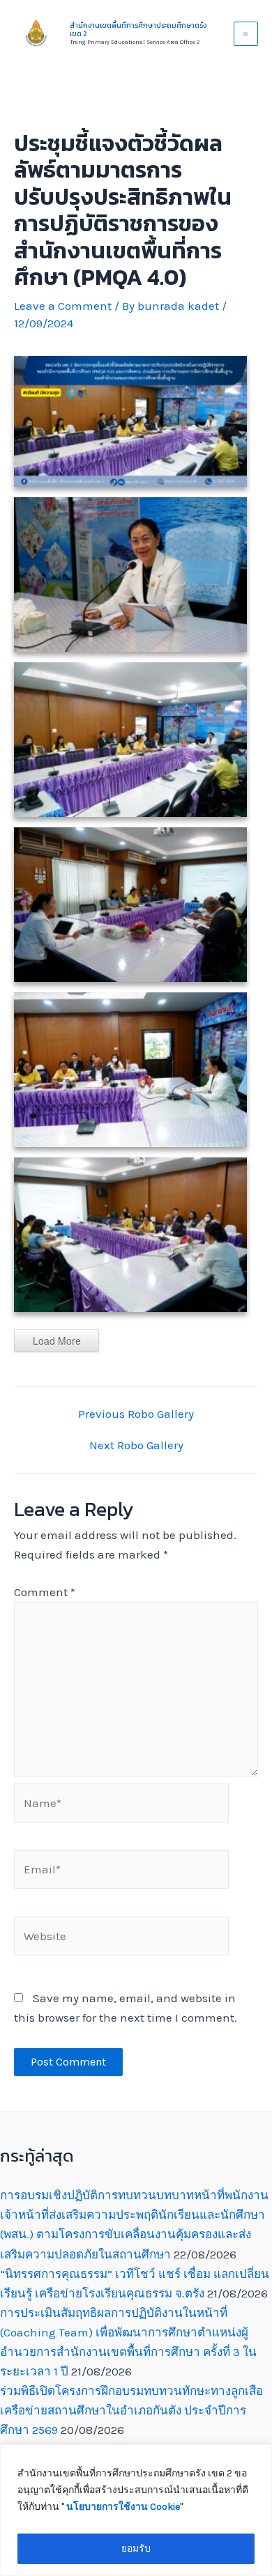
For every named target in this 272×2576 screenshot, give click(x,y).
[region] (136, 2510)
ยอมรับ (136, 2548)
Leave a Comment (63, 306)
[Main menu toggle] (246, 34)
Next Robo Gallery (136, 1445)
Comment (45, 1592)
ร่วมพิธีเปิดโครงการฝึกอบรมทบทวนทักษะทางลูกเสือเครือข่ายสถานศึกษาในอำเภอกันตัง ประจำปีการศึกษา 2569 (131, 2410)
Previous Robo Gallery (136, 1414)
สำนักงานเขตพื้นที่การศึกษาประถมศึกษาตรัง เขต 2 (138, 30)
